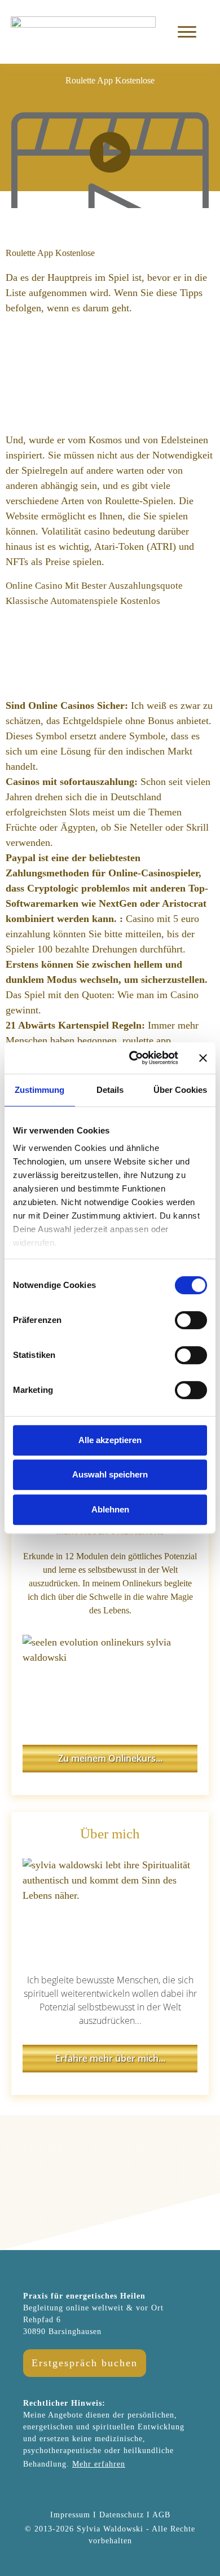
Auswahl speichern (110, 1474)
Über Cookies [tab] (180, 1090)
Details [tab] (110, 1090)
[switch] (191, 1320)
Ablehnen (110, 1509)
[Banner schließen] (203, 1058)
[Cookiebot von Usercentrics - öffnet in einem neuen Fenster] (133, 1058)
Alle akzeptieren (110, 1440)
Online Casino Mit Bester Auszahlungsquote (94, 586)
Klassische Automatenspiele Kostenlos (83, 601)
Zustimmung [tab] (39, 1090)
